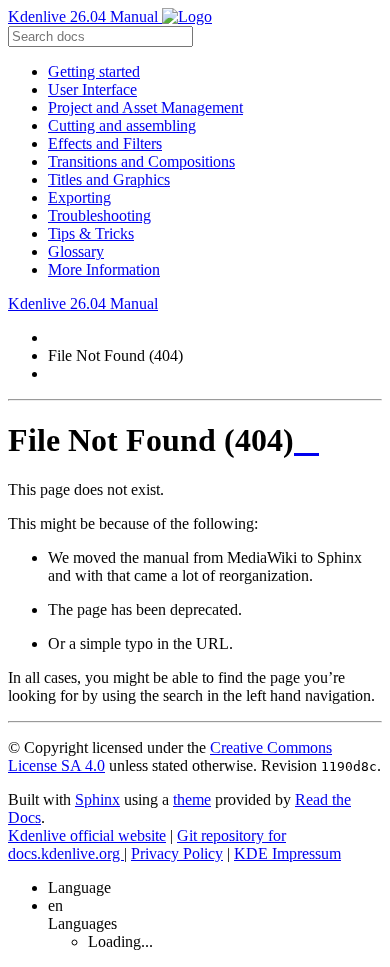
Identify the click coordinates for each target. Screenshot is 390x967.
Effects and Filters (105, 143)
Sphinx (97, 799)
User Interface (92, 89)
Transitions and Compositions (141, 161)
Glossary (76, 251)
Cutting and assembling (122, 125)
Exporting (79, 197)
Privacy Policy (177, 853)
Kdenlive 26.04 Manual (85, 16)
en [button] (55, 905)
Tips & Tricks (91, 233)
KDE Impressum (287, 853)
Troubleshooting (99, 215)
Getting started (94, 71)
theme (192, 799)
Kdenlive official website (87, 835)
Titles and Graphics (109, 179)
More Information (104, 269)
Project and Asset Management (145, 107)
